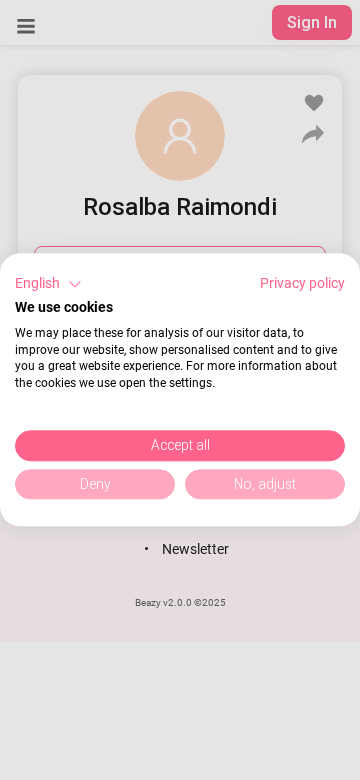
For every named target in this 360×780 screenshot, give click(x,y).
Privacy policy (302, 283)
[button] (48, 284)
